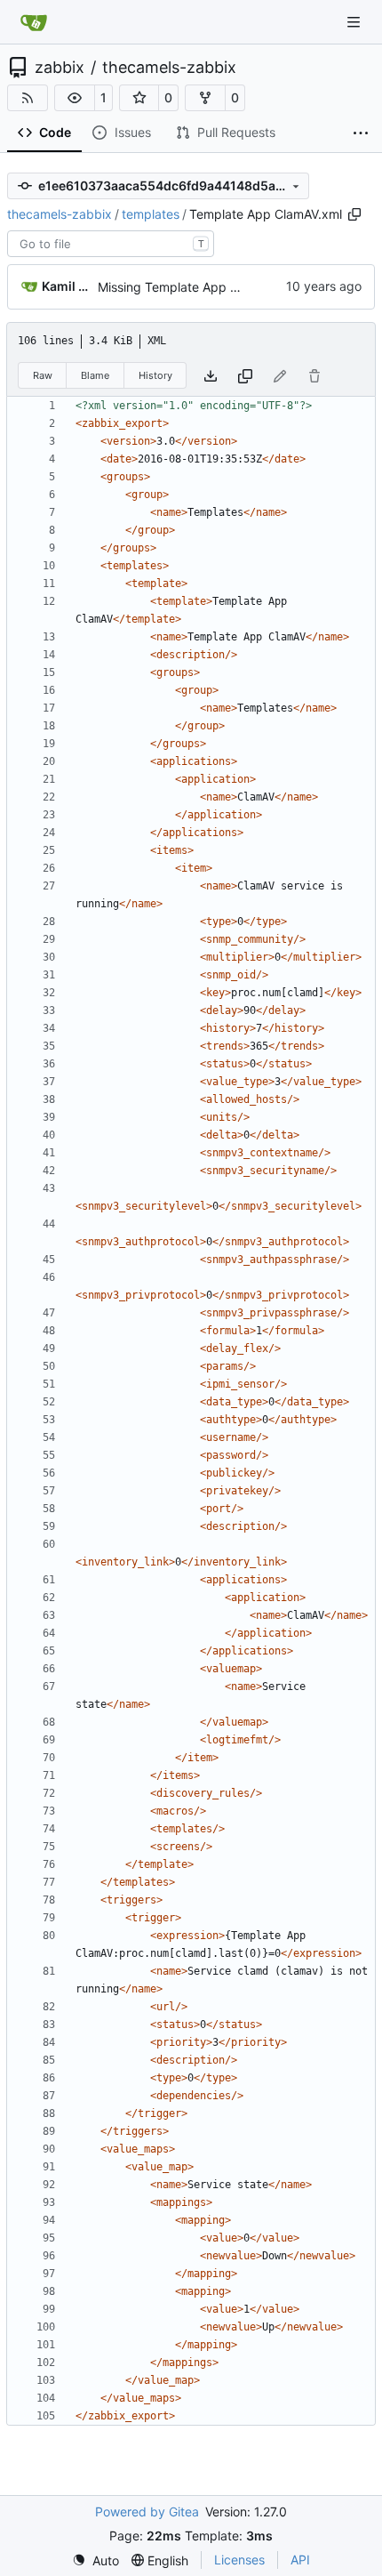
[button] (75, 98)
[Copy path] (354, 214)
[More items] (361, 133)
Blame (95, 375)
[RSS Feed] (28, 98)
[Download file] (211, 376)
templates (151, 214)
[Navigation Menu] (355, 22)
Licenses (239, 2560)
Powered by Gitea (147, 2512)
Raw (43, 375)
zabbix (60, 68)
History (155, 375)
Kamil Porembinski (67, 286)
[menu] (95, 2560)
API (300, 2560)
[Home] (34, 22)
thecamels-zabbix (169, 68)
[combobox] (111, 244)
